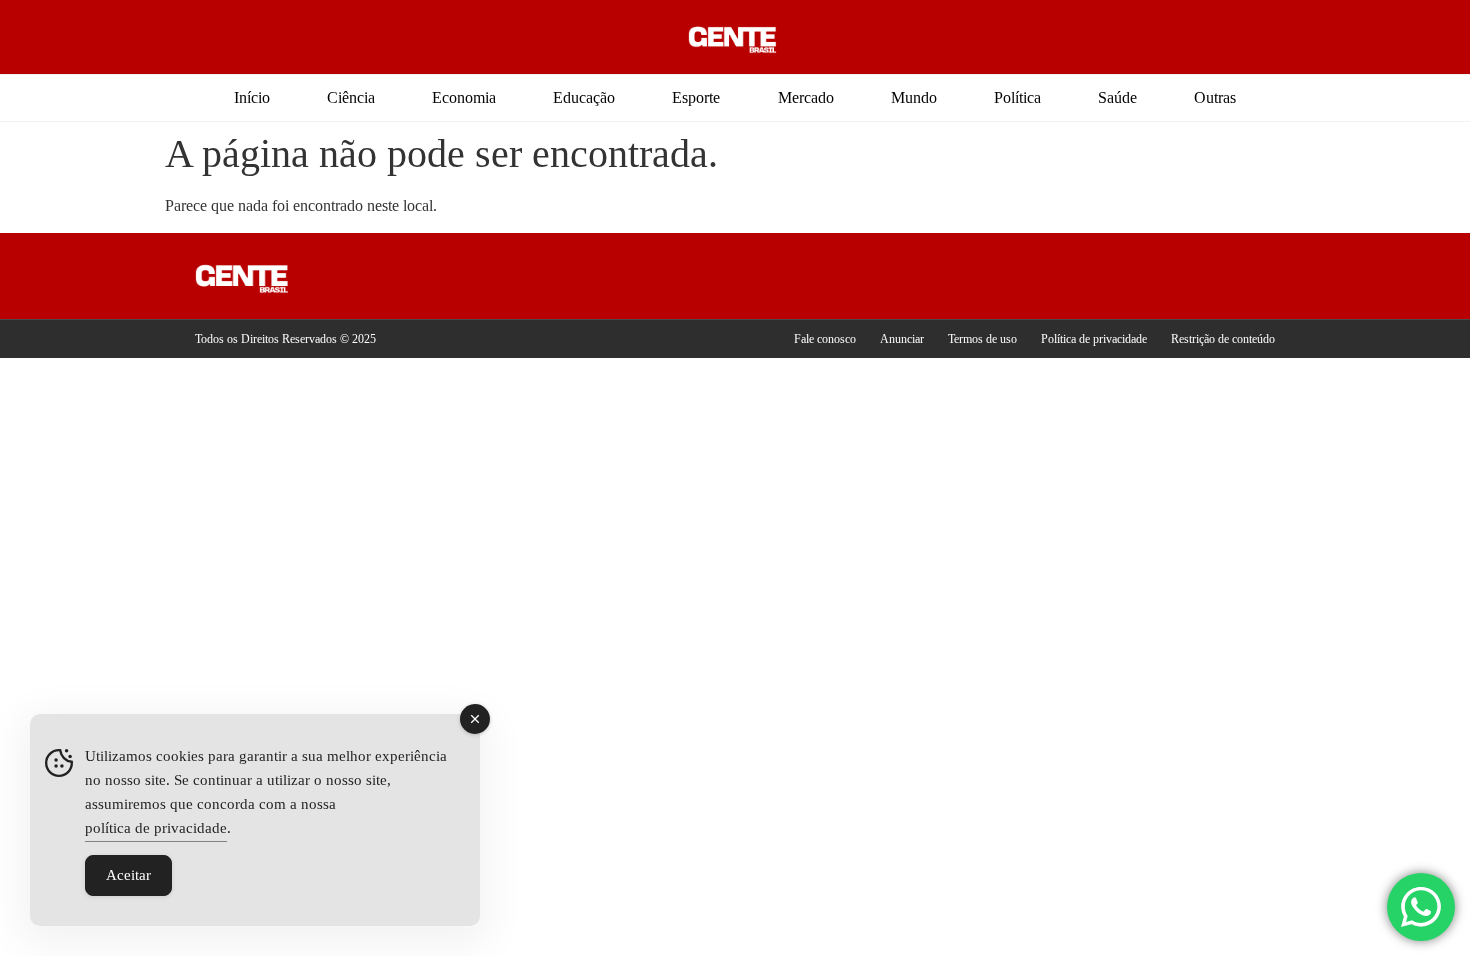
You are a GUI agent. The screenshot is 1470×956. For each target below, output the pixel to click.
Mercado (806, 97)
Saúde (1117, 97)
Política (1017, 97)
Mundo (914, 97)
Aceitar (128, 875)
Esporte (696, 97)
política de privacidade (156, 828)
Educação (584, 97)
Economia (464, 97)
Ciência (351, 97)
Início (252, 97)
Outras (1215, 97)
